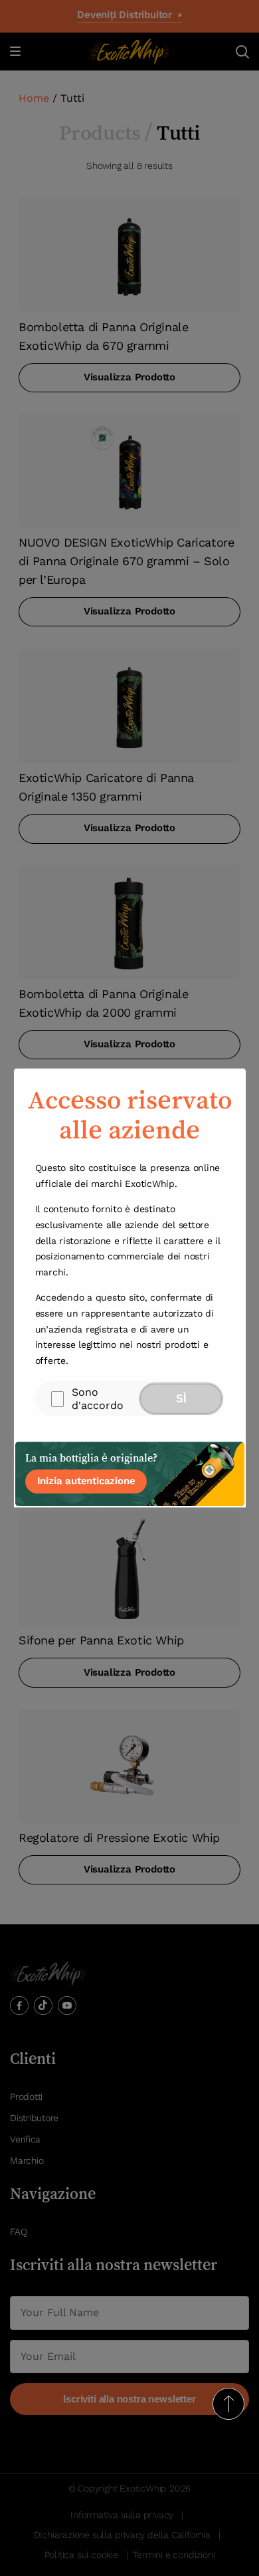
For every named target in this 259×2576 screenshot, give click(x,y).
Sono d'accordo (98, 1398)
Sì (181, 1399)
